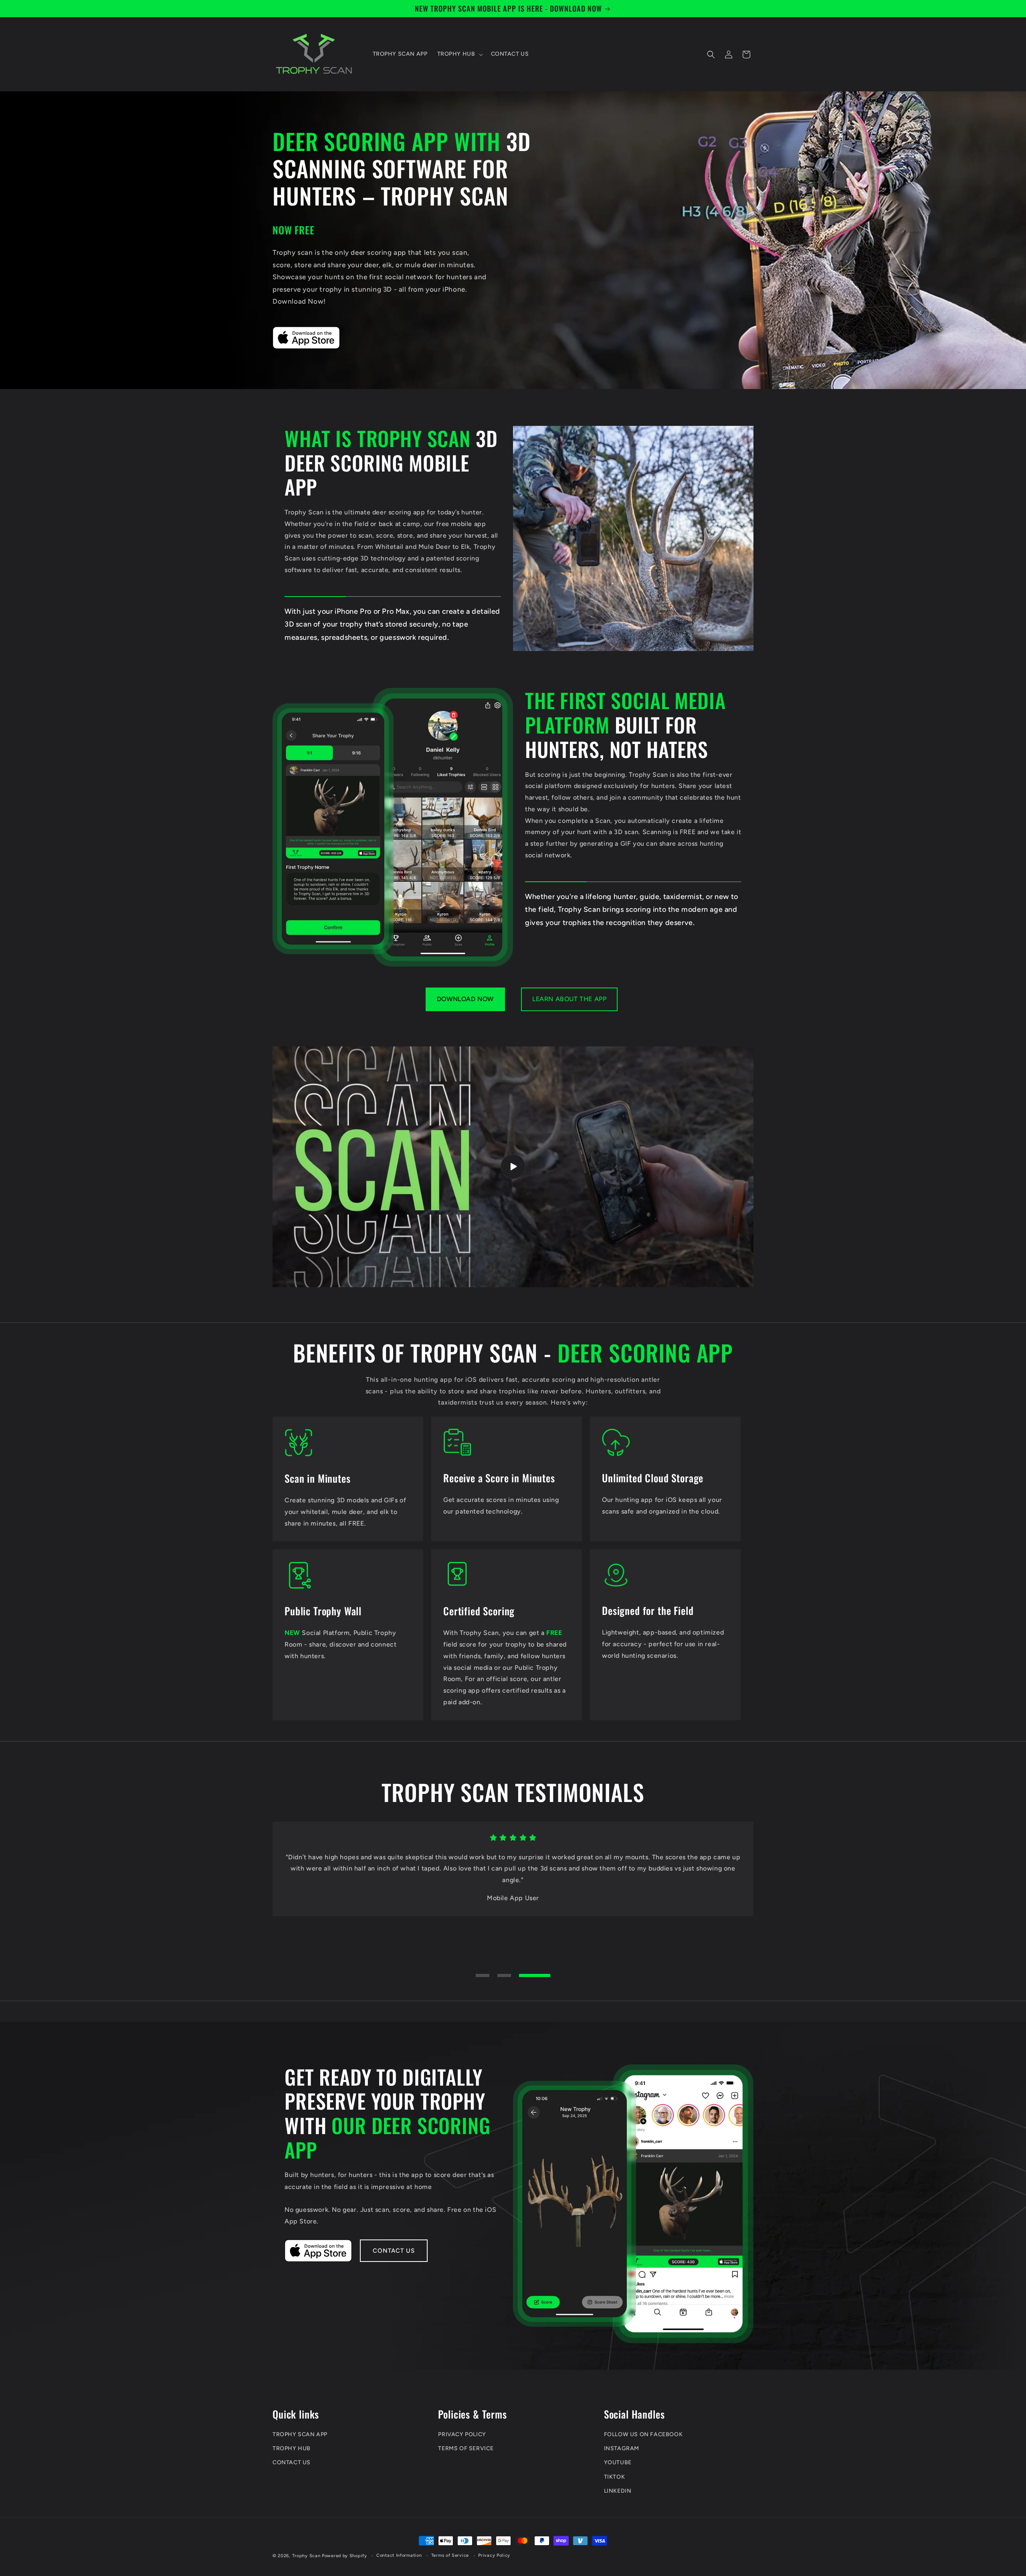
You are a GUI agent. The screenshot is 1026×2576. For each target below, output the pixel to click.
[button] (459, 54)
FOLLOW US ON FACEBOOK (643, 2434)
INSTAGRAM (622, 2448)
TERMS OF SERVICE (466, 2448)
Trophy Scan (306, 2556)
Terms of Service (450, 2555)
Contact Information (399, 2555)
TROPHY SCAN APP (300, 2434)
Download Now (465, 999)
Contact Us (394, 2251)
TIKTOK (615, 2476)
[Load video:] (513, 1167)
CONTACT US (292, 2462)
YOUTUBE (618, 2462)
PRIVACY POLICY (462, 2434)
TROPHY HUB (292, 2448)
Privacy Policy (494, 2555)
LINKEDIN (618, 2490)
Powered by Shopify (344, 2556)
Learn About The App (569, 999)
